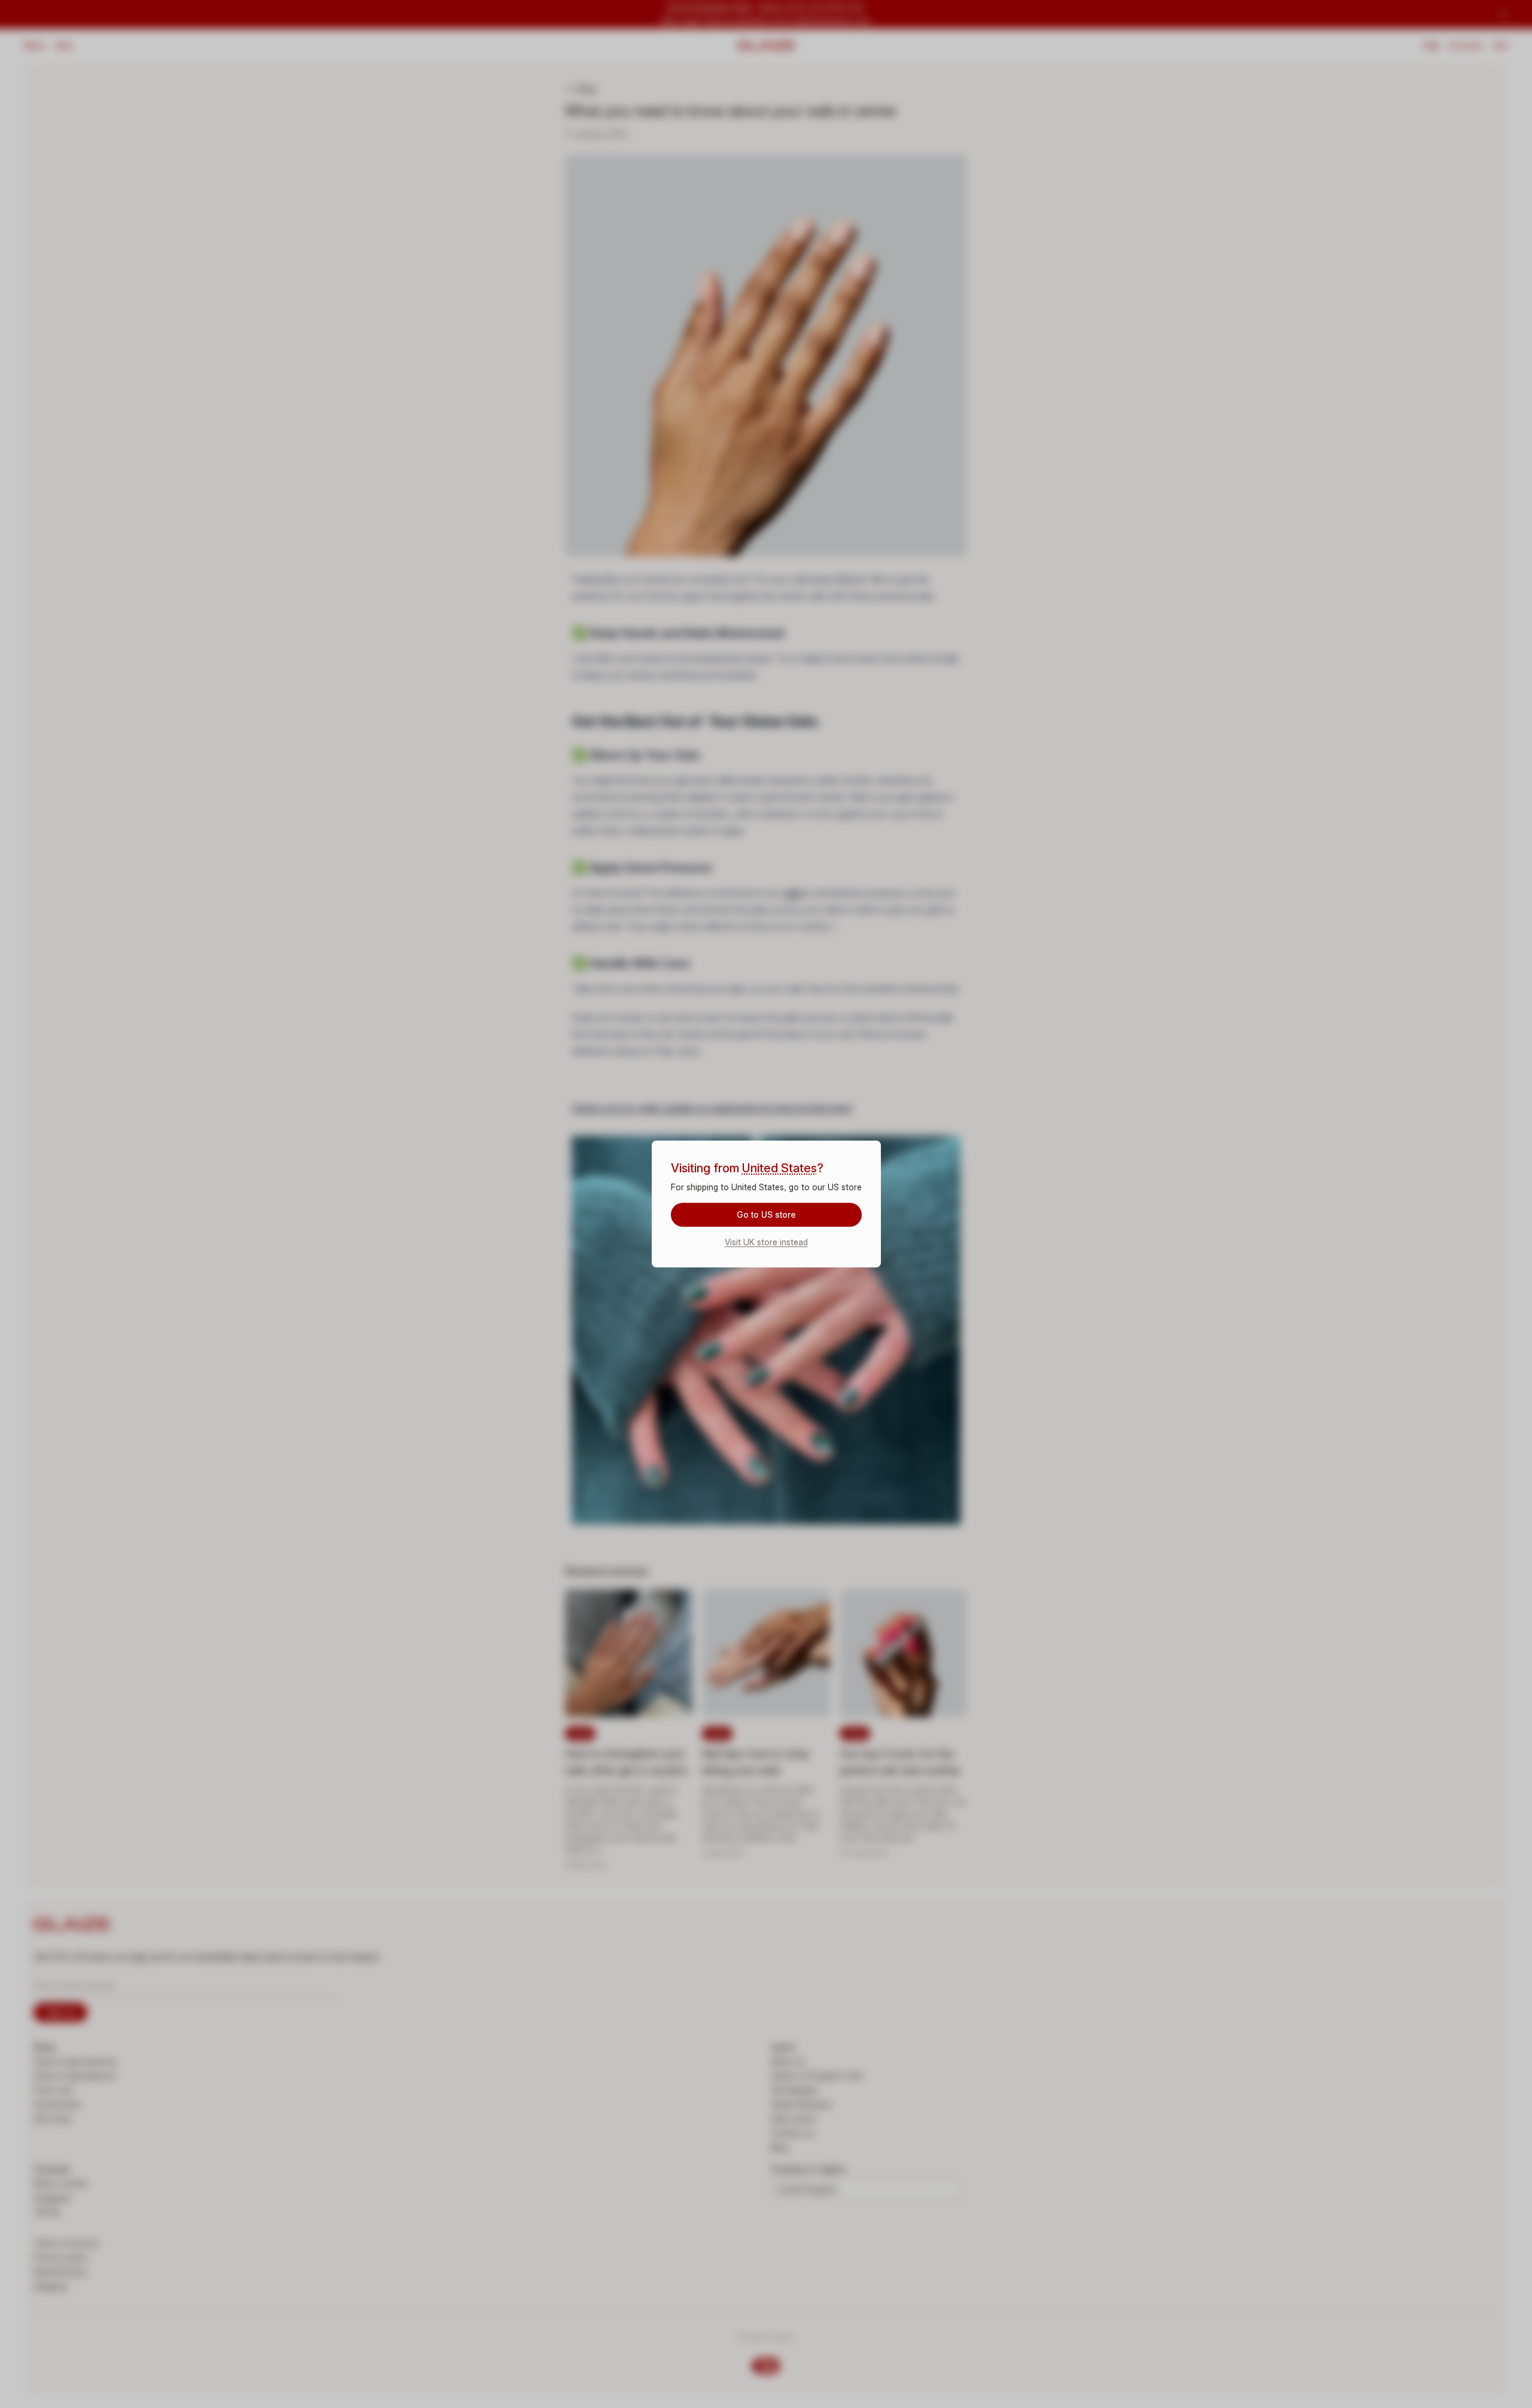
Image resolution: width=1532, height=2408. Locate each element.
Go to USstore (766, 1214)
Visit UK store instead (766, 1242)
